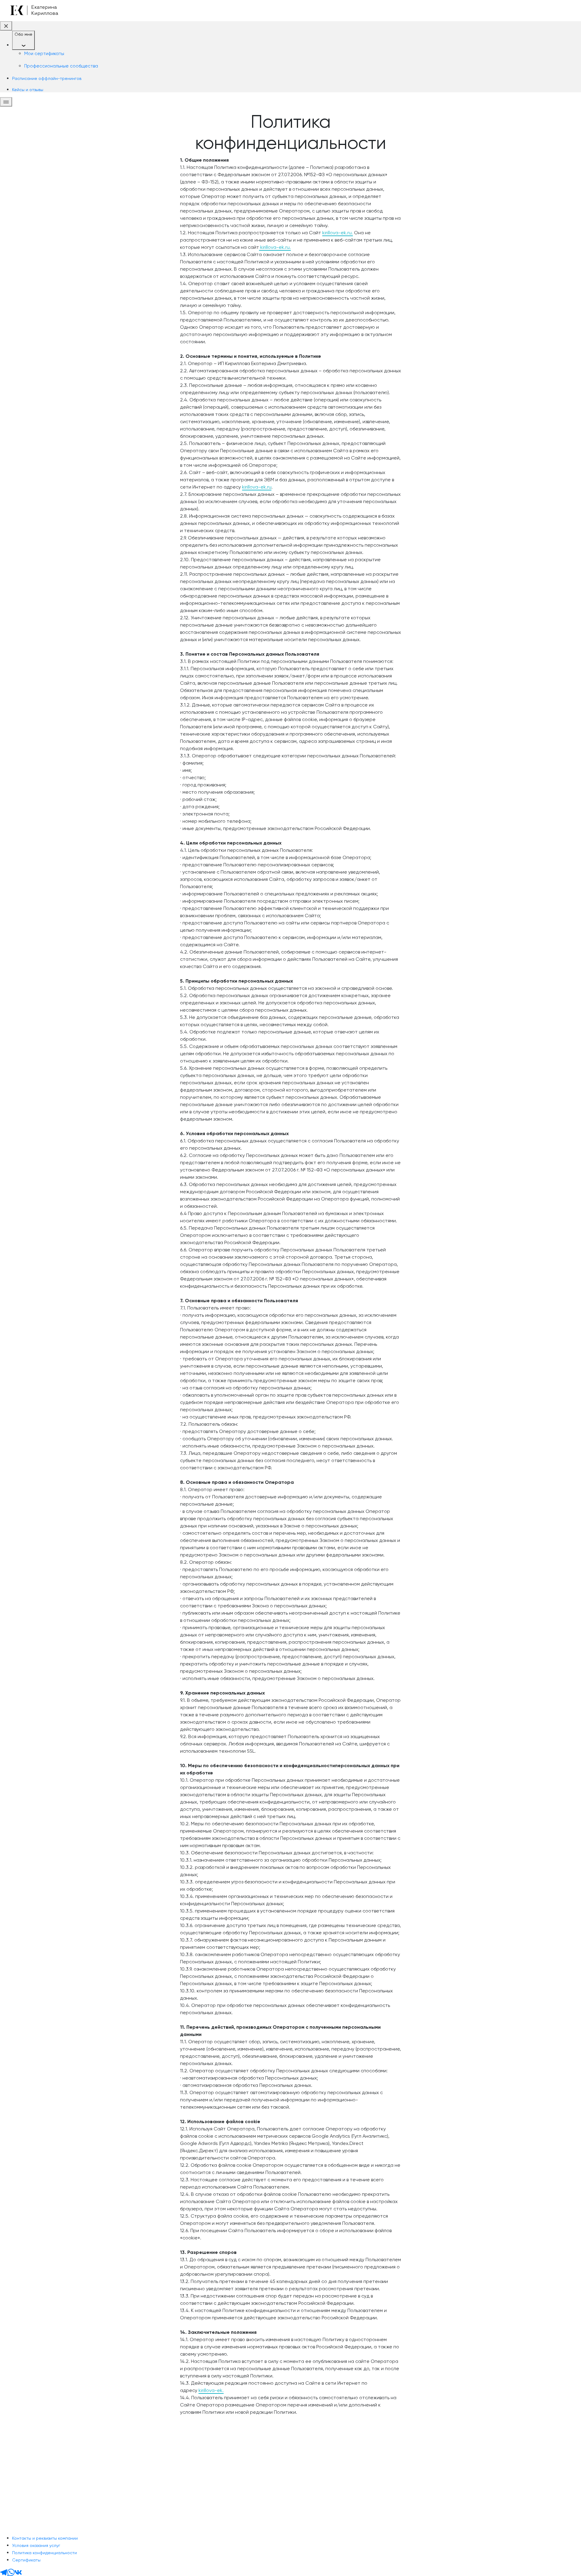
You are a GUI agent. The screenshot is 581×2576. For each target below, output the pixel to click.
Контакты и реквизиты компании (45, 2538)
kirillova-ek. (211, 2390)
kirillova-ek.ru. (338, 233)
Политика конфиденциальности (44, 2553)
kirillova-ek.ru (257, 487)
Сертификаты (26, 2560)
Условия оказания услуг (36, 2545)
